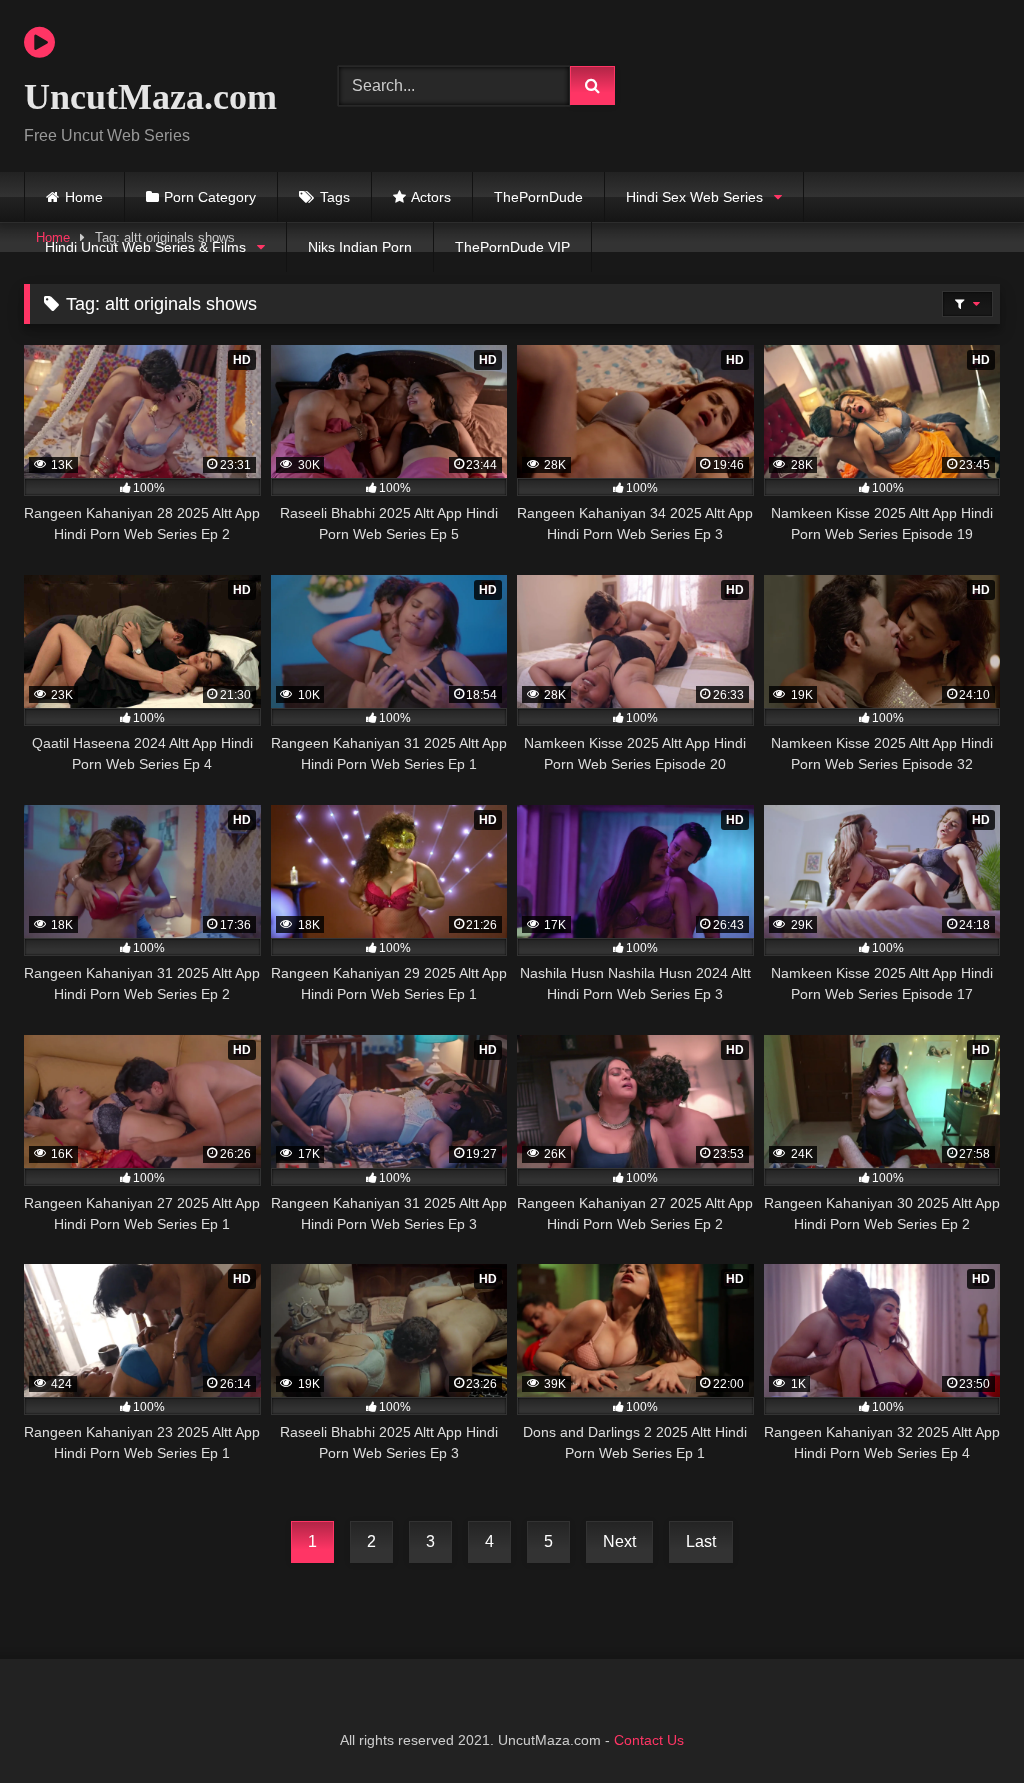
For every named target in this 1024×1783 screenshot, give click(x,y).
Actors (431, 197)
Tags (335, 197)
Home (84, 197)
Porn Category (210, 197)
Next (619, 1541)
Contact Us (649, 1740)
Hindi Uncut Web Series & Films (145, 247)
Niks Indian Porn (360, 247)
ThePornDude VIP (512, 247)
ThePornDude (538, 197)
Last (701, 1541)
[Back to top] (962, 1723)
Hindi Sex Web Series (694, 197)
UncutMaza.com (150, 97)
